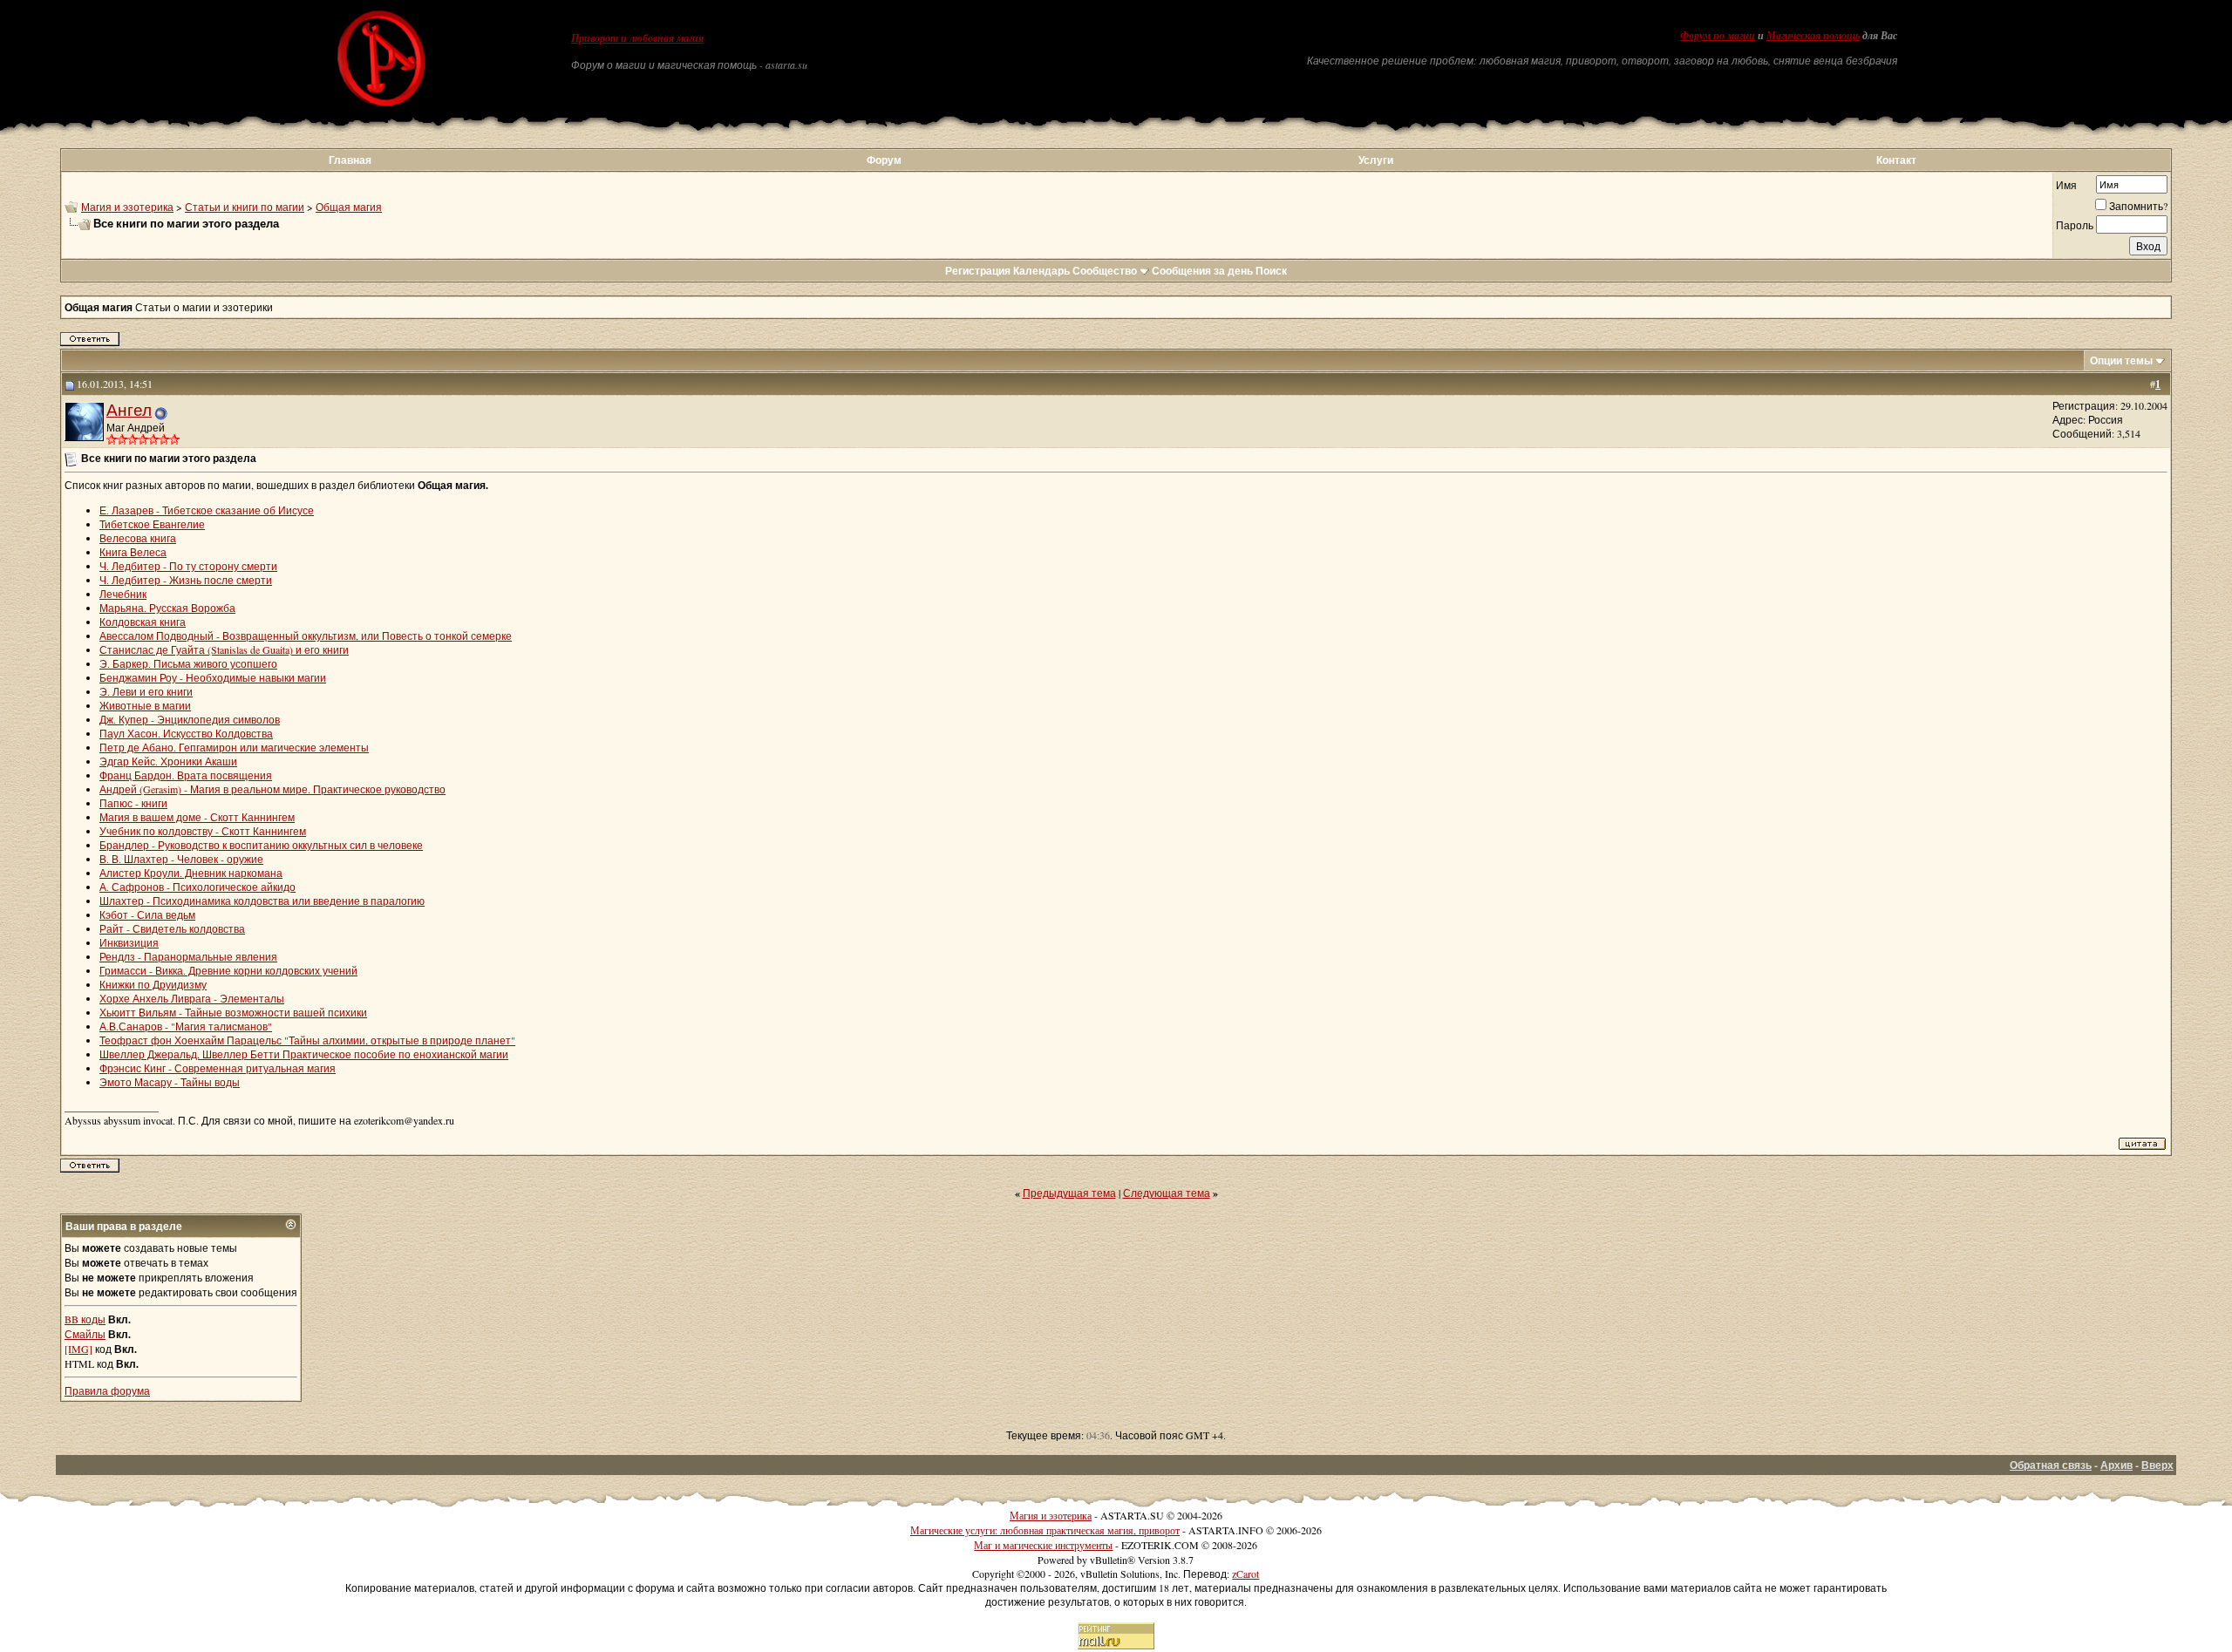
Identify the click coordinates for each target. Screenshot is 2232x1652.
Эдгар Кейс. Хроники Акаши (168, 761)
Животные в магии (145, 705)
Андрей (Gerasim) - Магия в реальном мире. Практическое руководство (272, 789)
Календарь (1041, 271)
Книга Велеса (133, 552)
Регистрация (978, 271)
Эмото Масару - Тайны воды (170, 1082)
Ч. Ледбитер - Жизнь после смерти (186, 580)
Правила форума (107, 1390)
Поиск (1271, 271)
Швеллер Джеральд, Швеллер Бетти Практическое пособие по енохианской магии (304, 1054)
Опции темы (2121, 360)
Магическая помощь (1813, 36)
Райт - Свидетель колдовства (172, 928)
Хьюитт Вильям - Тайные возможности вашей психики (233, 1012)
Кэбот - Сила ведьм (147, 914)
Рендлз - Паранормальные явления (188, 956)
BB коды (85, 1319)
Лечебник (123, 594)
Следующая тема (1167, 1193)
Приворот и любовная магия (637, 38)
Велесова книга (138, 538)
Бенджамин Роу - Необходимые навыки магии (213, 677)
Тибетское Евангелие (152, 524)
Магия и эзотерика (127, 207)
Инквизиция (129, 942)
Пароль (2075, 225)
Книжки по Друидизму (153, 984)
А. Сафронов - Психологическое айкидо (197, 887)
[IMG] (78, 1349)
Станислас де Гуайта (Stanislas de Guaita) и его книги (224, 649)
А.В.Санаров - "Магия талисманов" (186, 1026)
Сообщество (1105, 271)
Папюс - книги (133, 803)
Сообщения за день (1202, 271)
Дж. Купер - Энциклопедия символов (190, 719)
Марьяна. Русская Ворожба (167, 608)
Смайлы (85, 1334)
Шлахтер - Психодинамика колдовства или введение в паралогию (262, 901)
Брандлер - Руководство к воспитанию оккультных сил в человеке (261, 845)
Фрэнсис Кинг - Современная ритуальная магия (218, 1068)
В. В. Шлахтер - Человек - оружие (181, 859)
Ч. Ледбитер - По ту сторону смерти (188, 566)
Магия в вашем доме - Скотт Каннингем (197, 817)
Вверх (2157, 1465)
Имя (2066, 185)
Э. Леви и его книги (146, 691)
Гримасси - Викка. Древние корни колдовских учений (228, 970)
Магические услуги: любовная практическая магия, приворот (1045, 1530)
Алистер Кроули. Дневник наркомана (191, 873)
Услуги (1376, 160)
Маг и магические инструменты (1043, 1545)
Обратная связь (2051, 1465)
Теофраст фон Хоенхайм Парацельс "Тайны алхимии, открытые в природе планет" (307, 1040)
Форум (884, 160)
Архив (2116, 1465)
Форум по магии (1718, 36)
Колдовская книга (143, 622)
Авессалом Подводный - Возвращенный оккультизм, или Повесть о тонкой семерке (306, 636)
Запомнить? (2138, 206)
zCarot (1245, 1574)
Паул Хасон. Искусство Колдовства (186, 733)
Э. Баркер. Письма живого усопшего (188, 663)
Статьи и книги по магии (245, 207)
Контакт (1896, 160)
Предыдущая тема (1069, 1193)
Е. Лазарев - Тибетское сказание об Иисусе (207, 510)
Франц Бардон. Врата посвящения (186, 775)
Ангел (129, 409)
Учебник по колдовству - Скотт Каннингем (203, 831)
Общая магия (349, 207)
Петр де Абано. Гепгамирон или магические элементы (234, 747)
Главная (350, 160)
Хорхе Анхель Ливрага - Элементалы (192, 998)
